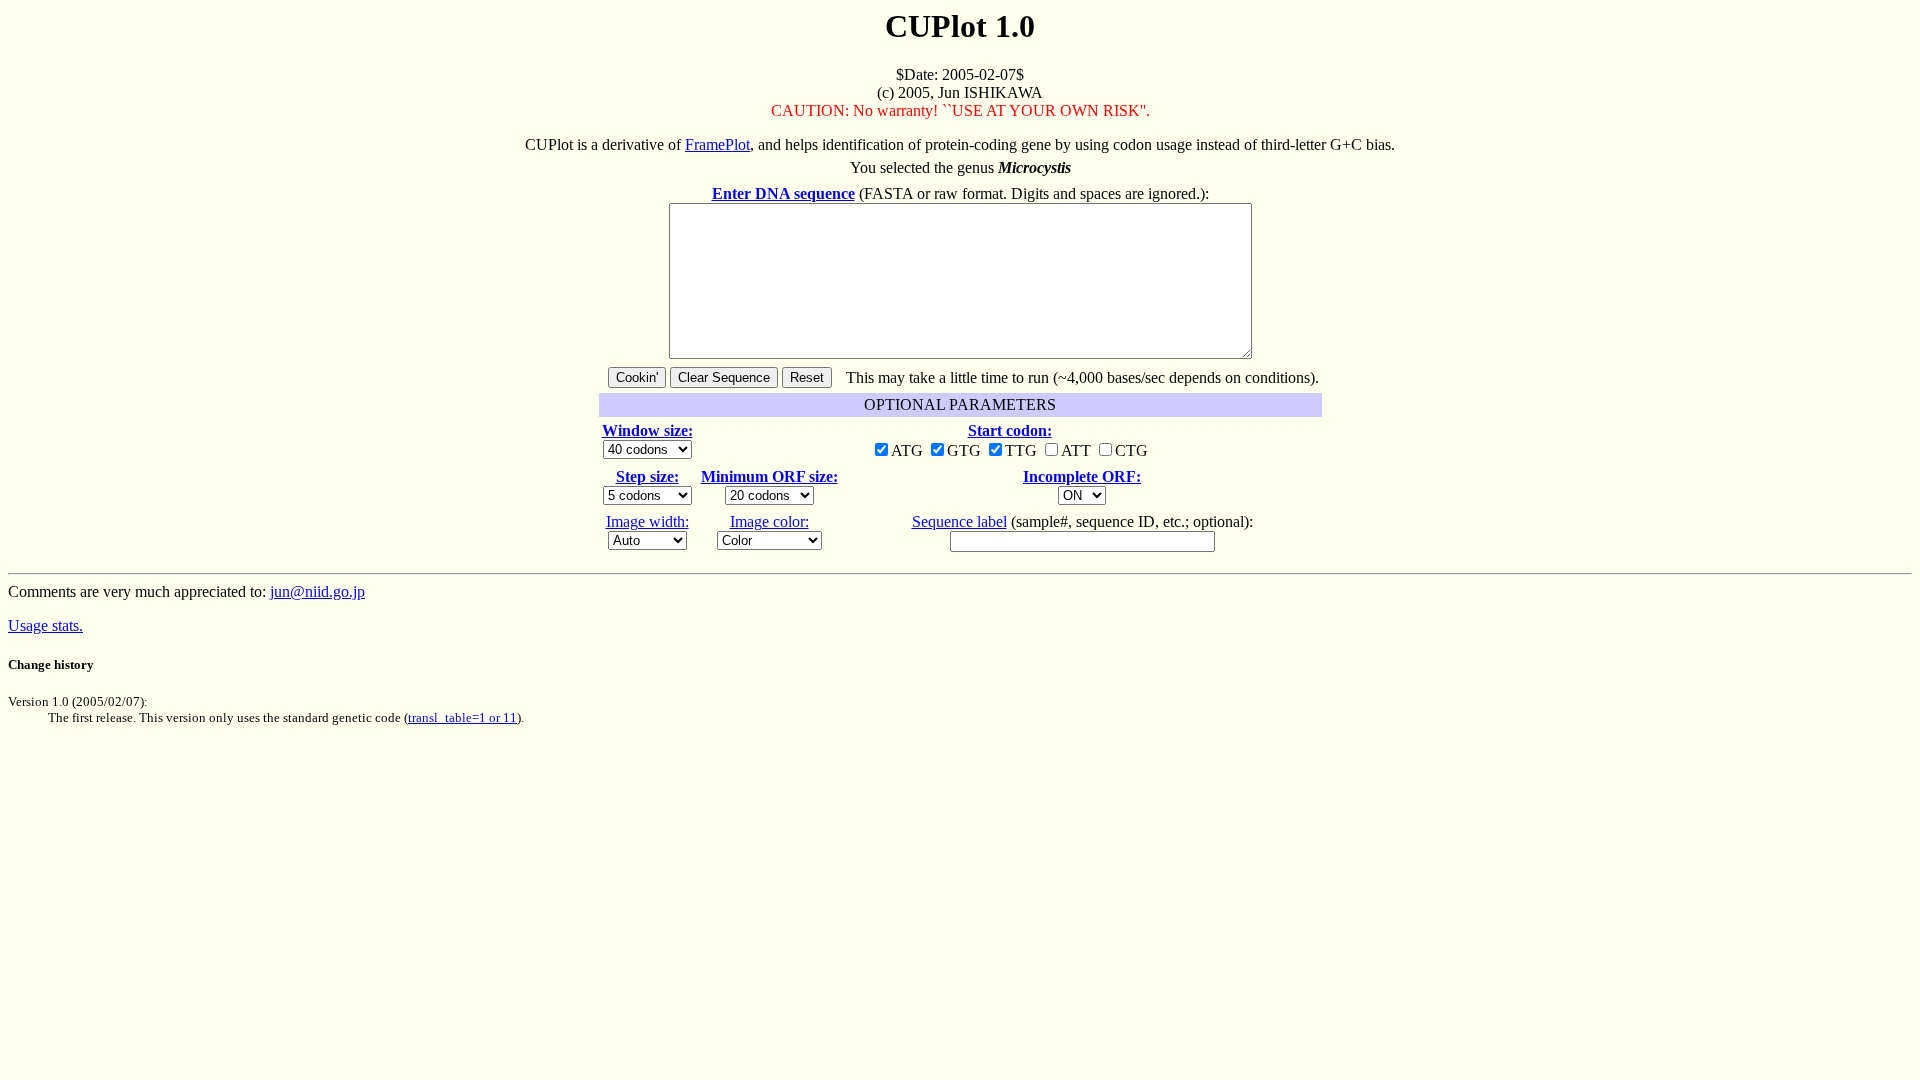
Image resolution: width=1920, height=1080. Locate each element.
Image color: (769, 521)
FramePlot (717, 144)
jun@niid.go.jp (317, 591)
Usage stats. (45, 625)
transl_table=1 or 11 (462, 717)
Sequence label (959, 521)
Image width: (647, 521)
